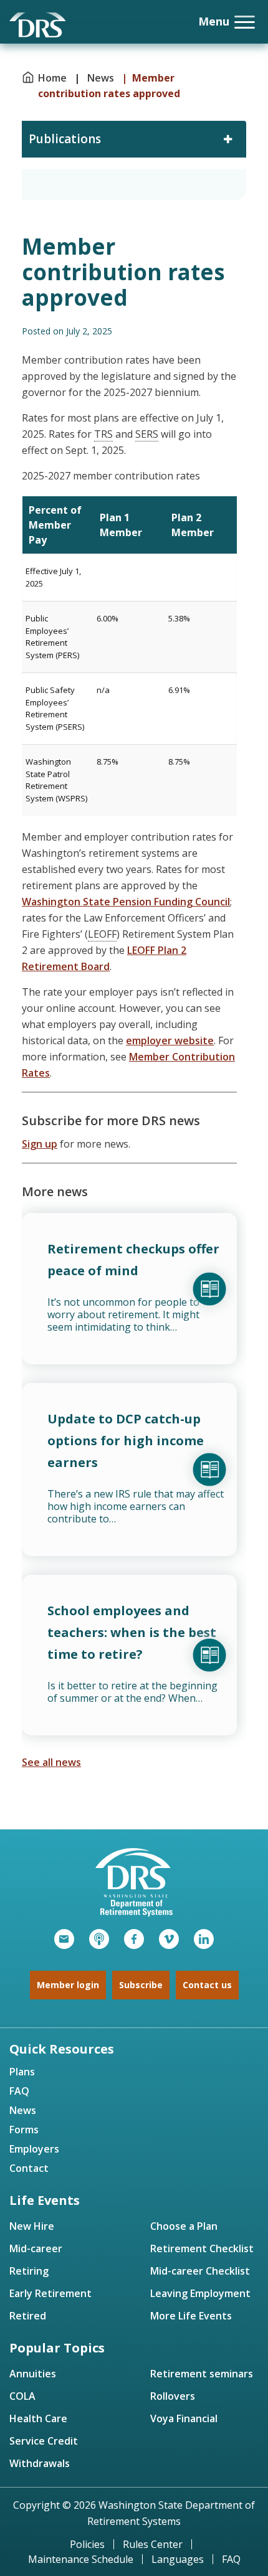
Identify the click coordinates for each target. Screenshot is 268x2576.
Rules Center (153, 2544)
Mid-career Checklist (200, 2271)
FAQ (19, 2091)
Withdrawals (40, 2463)
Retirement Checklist (202, 2248)
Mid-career (36, 2248)
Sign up (40, 1144)
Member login (68, 1985)
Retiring (29, 2271)
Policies (87, 2544)
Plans (22, 2072)
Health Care (38, 2418)
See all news (51, 1762)
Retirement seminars (202, 2374)
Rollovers (173, 2396)
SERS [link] (147, 434)
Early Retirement (50, 2293)
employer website (170, 1040)
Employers (34, 2149)
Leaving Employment (200, 2293)
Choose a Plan (184, 2226)
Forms (24, 2130)
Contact (29, 2168)
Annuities (33, 2374)
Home (54, 78)
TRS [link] (103, 434)
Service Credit (44, 2441)
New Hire (32, 2226)
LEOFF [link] (102, 934)
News (101, 78)
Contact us (207, 1985)
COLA (22, 2396)
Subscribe (141, 1985)
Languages (178, 2559)
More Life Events (191, 2316)
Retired (28, 2316)
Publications (65, 139)
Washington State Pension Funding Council (126, 902)
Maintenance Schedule (81, 2559)
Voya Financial (184, 2418)
